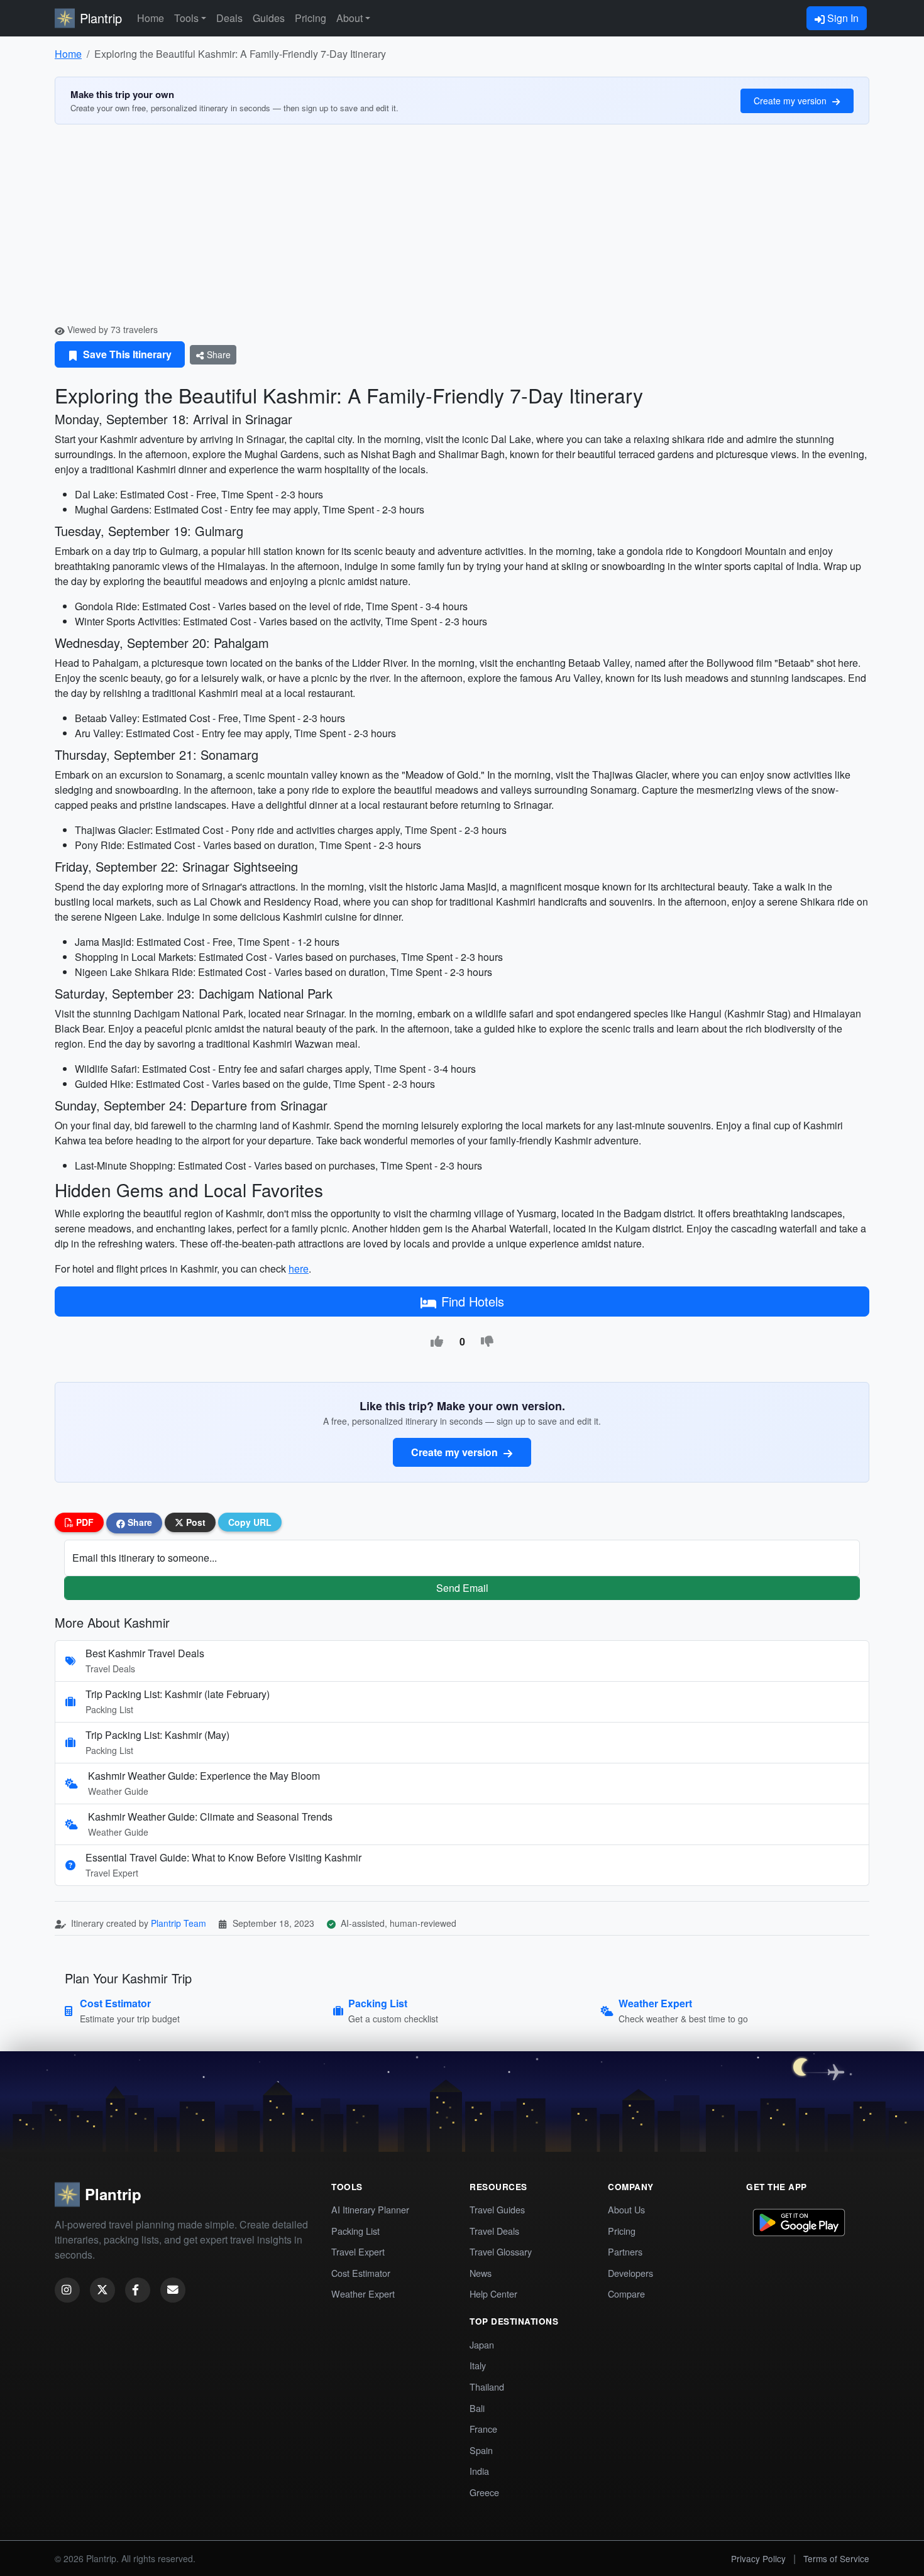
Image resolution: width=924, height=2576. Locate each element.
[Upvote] (437, 1342)
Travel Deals (494, 2231)
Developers (630, 2273)
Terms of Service (836, 2558)
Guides (269, 18)
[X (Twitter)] (102, 2290)
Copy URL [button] (250, 1522)
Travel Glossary (501, 2251)
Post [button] (195, 1522)
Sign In (842, 18)
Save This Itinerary (126, 354)
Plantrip (101, 18)
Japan (482, 2344)
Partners (625, 2251)
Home (151, 18)
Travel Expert (358, 2251)
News (481, 2273)
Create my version (791, 101)
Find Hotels (473, 1301)
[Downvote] (487, 1342)
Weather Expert (363, 2294)
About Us (626, 2209)
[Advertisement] (462, 229)
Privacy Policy (758, 2558)
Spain (481, 2450)
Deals (229, 18)
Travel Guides (497, 2209)
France (483, 2429)
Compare (626, 2294)
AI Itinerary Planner (370, 2209)
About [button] (349, 18)
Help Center (493, 2294)
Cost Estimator (361, 2273)
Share (217, 354)
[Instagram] (67, 2290)
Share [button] (139, 1522)
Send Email (462, 1588)
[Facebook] (138, 2290)
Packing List (355, 2231)
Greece (484, 2492)
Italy (478, 2365)
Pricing (311, 18)
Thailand (487, 2387)
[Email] (173, 2290)
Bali (477, 2408)
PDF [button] (84, 1522)
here (299, 1269)
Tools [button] (186, 18)
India (479, 2471)
